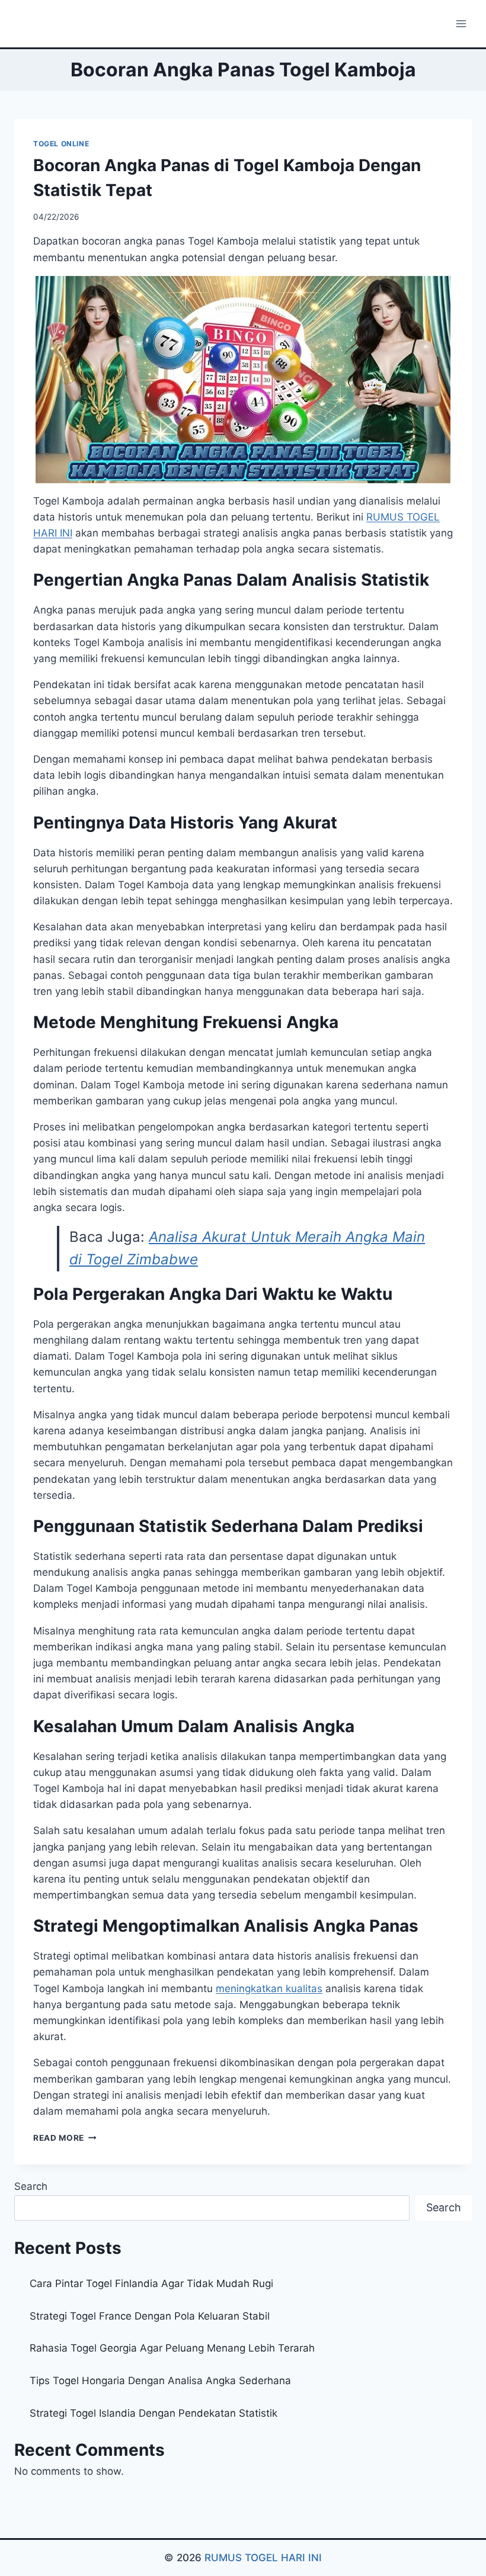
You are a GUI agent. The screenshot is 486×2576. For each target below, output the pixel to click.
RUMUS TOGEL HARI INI (263, 2558)
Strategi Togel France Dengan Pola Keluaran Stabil (150, 2316)
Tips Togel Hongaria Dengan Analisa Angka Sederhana (160, 2381)
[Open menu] (461, 23)
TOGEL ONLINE (61, 144)
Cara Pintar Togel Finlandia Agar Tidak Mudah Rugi (151, 2283)
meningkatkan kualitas (269, 1989)
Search (31, 2186)
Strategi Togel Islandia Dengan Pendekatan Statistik (154, 2413)
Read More (65, 2138)
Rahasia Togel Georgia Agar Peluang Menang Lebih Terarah (172, 2348)
